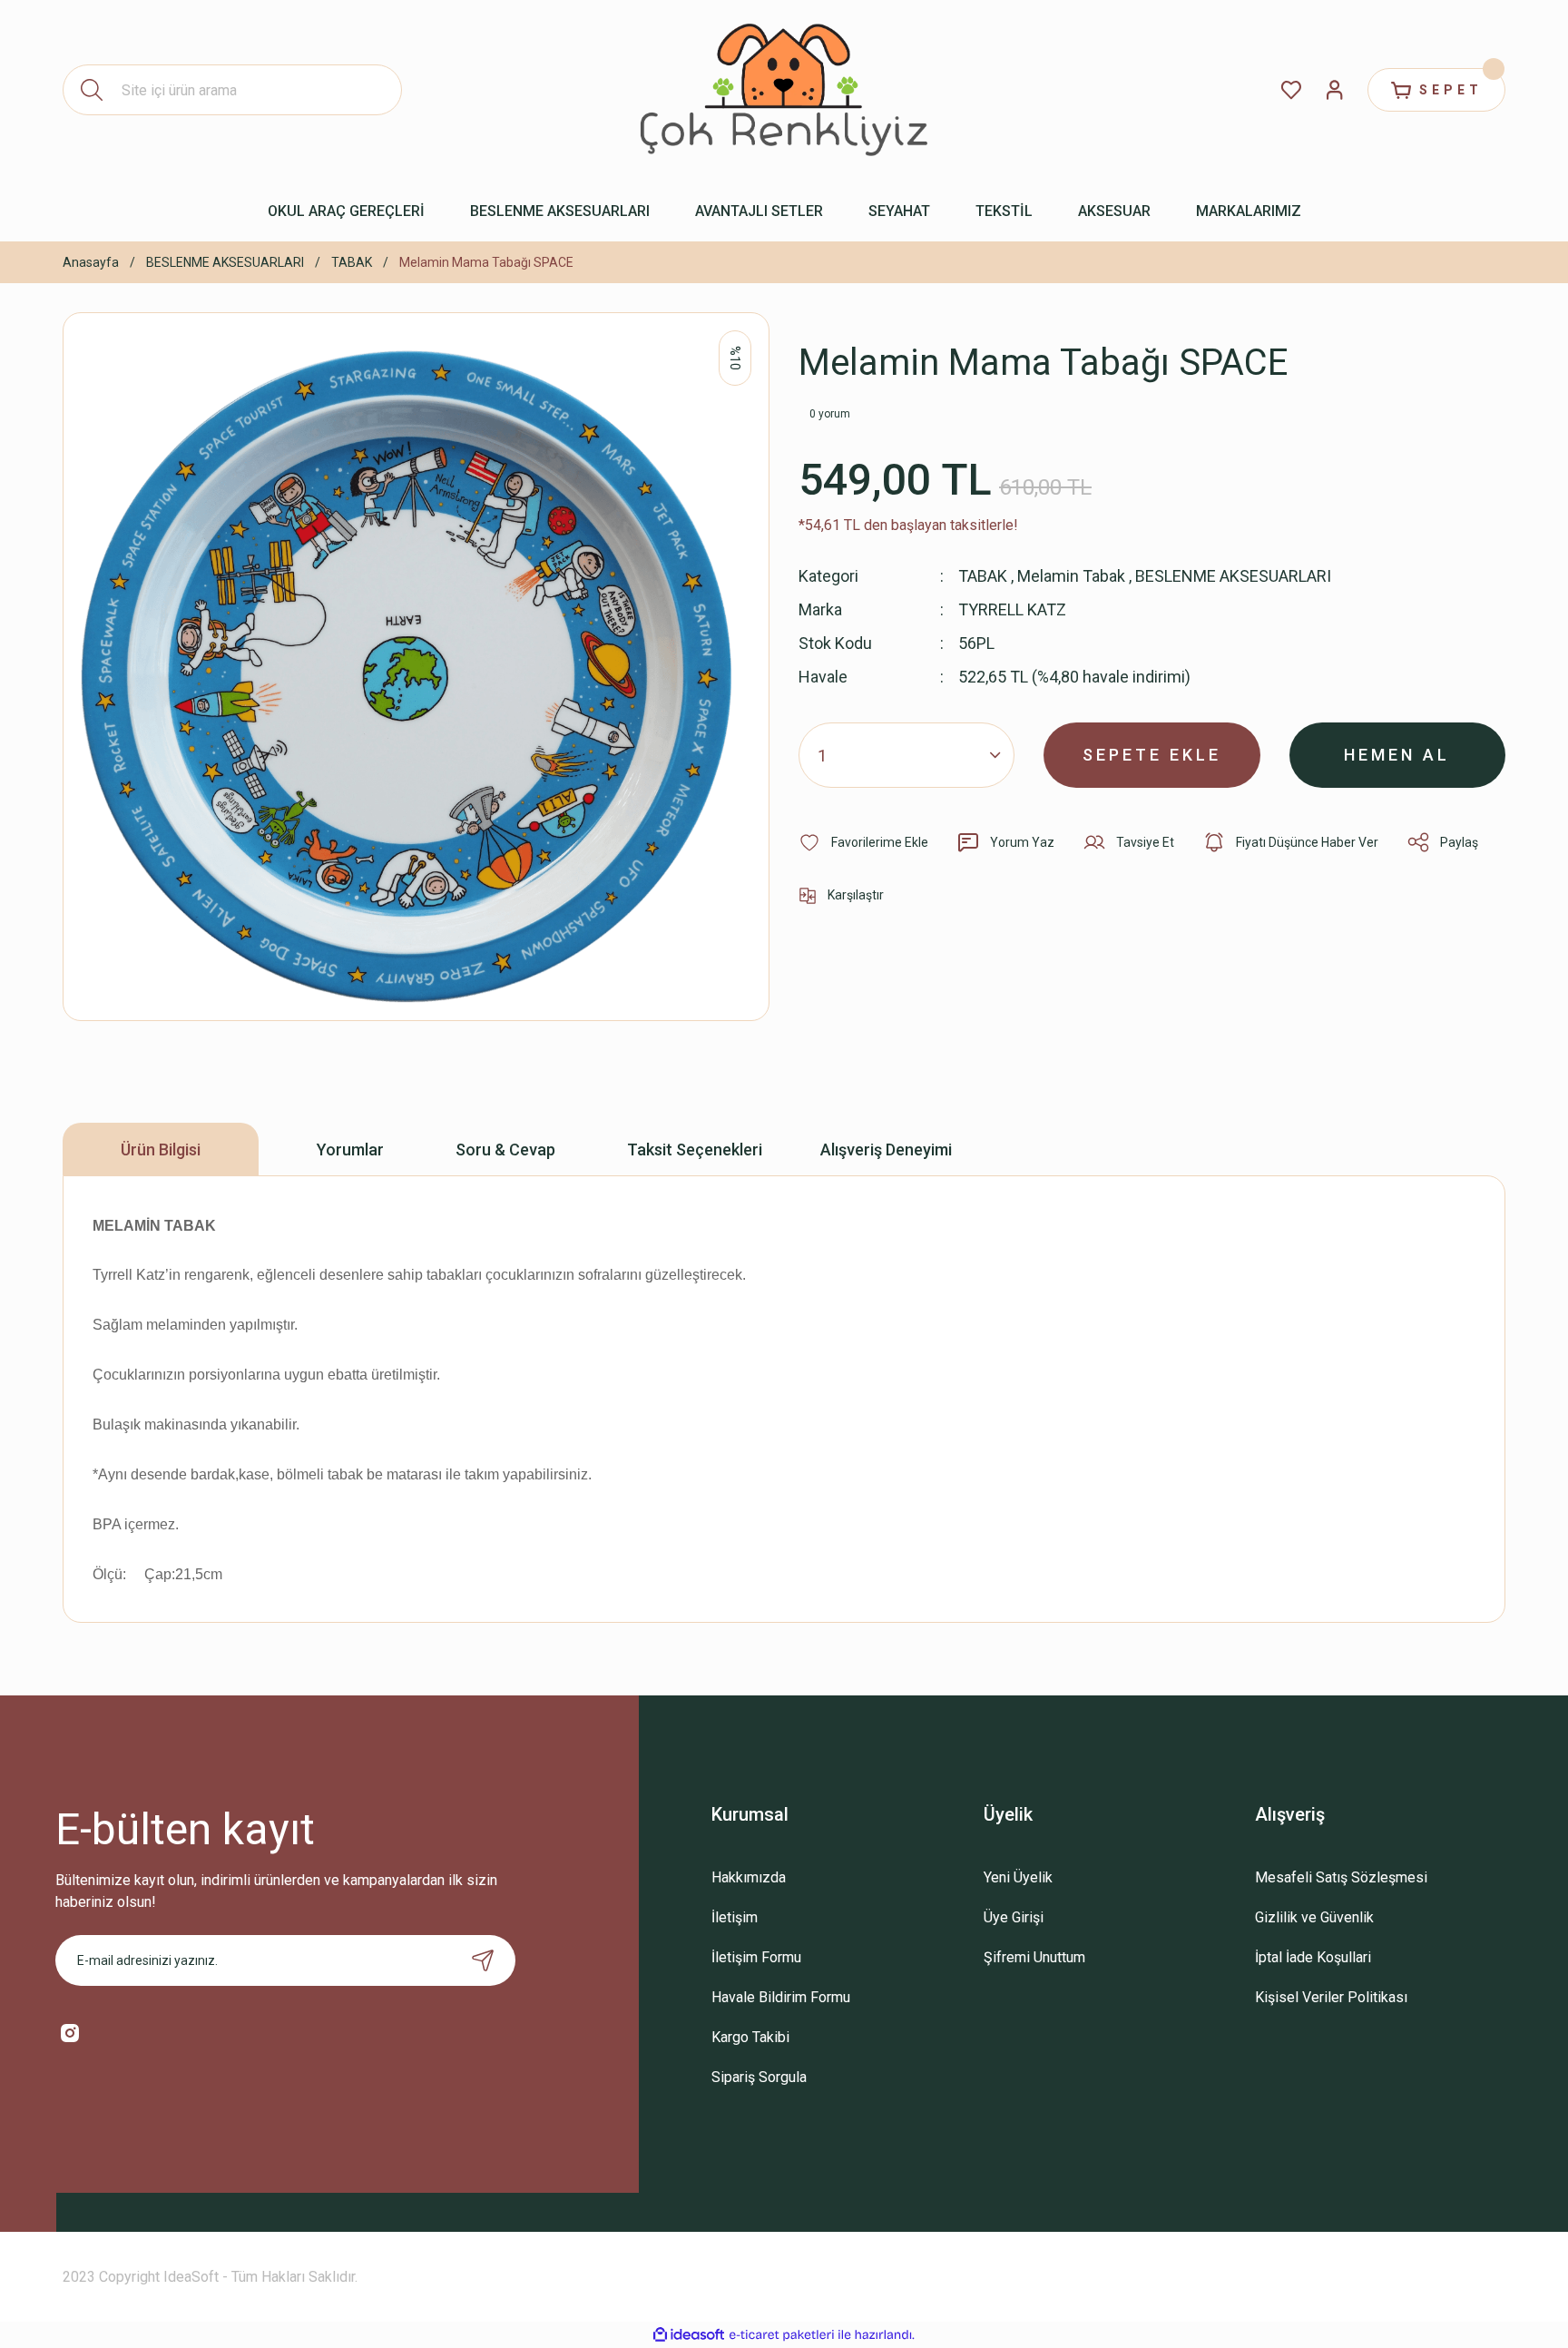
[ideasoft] (689, 2335)
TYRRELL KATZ (1012, 609)
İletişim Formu (756, 1957)
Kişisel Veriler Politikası (1331, 1997)
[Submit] (483, 1960)
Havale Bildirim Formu (781, 1997)
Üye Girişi (1014, 1917)
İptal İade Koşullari (1313, 1957)
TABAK (983, 576)
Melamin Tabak (1071, 576)
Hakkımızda (749, 1877)
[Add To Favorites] (863, 842)
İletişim (735, 1917)
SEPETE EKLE (1152, 755)
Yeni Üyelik (1018, 1877)
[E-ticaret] (782, 2335)
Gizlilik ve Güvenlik (1314, 1917)
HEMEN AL (1397, 755)
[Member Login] (1335, 90)
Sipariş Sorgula (759, 2077)
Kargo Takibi (750, 2037)
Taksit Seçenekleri (695, 1149)
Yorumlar (350, 1149)
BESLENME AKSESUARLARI (1233, 576)
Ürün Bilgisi (161, 1149)
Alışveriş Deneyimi (886, 1149)
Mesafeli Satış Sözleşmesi (1341, 1877)
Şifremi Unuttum (1034, 1957)
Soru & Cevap (505, 1149)
